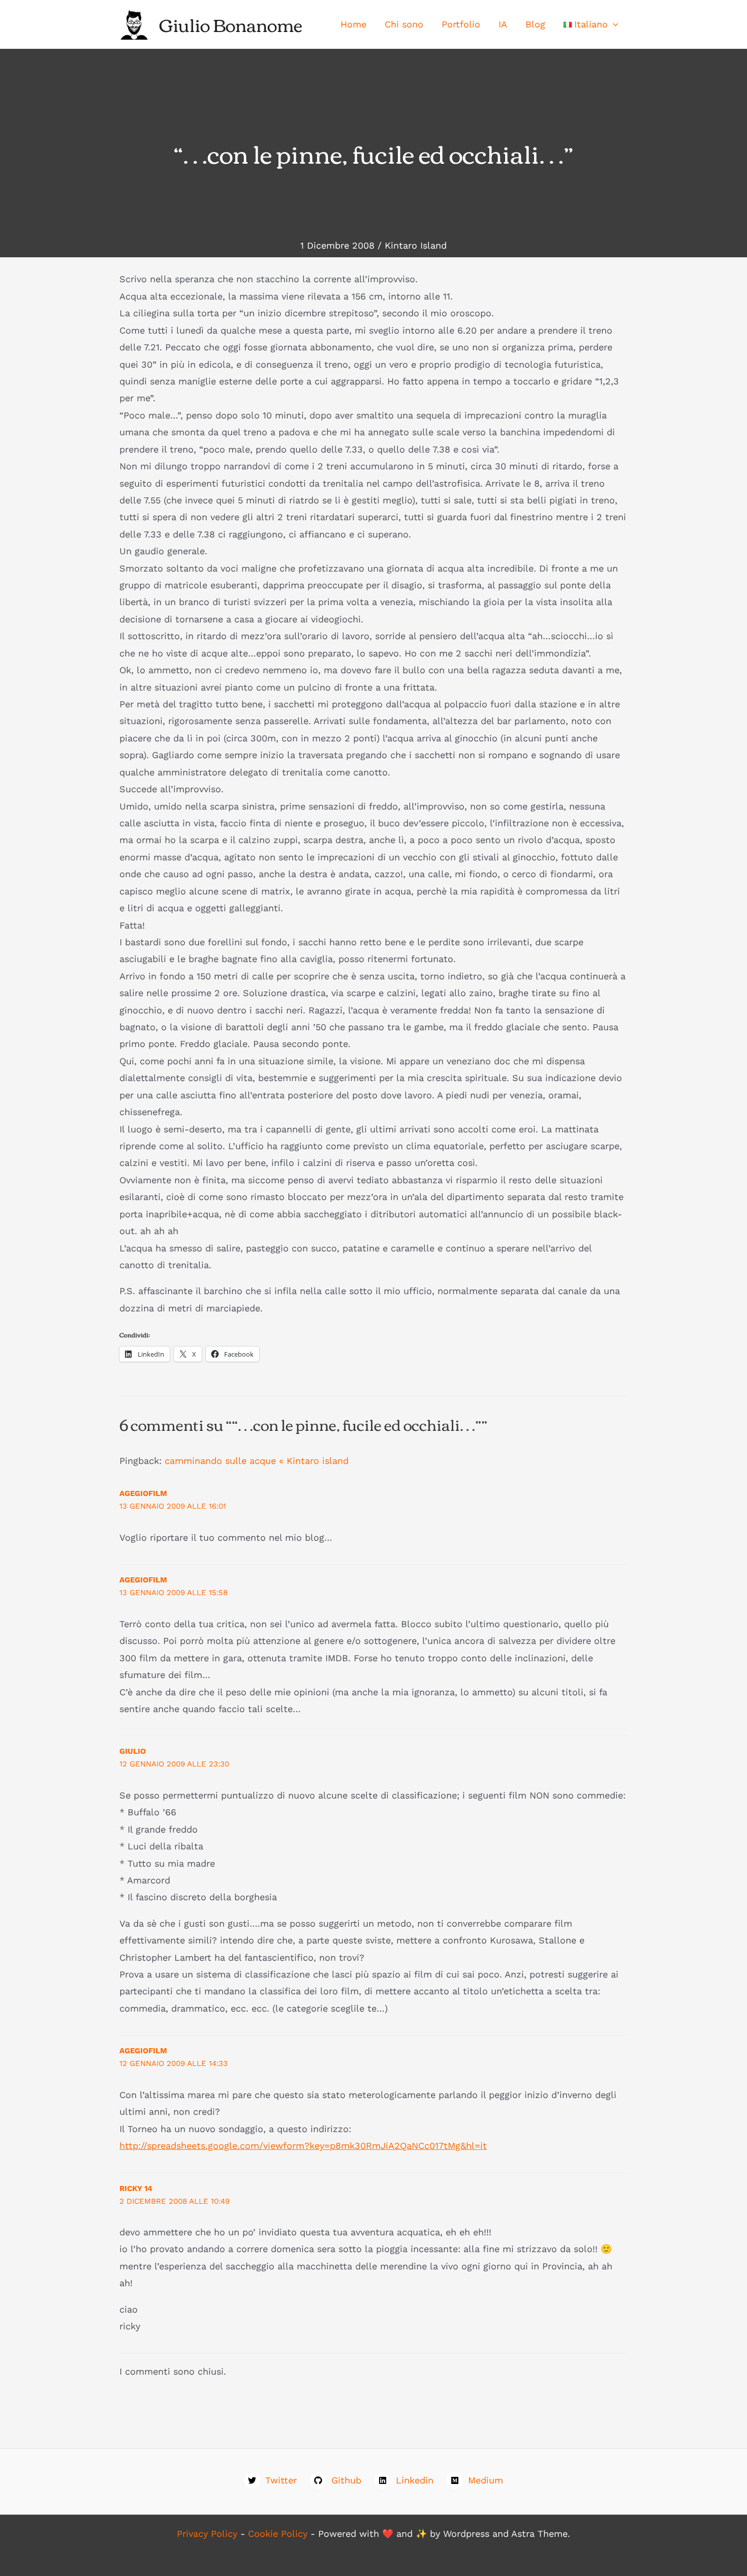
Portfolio (461, 24)
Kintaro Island (416, 245)
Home (353, 24)
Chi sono (404, 24)
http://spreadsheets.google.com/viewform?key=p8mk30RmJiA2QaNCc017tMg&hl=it (303, 2146)
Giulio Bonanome (231, 24)
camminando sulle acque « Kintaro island (257, 1461)
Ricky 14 (136, 2189)
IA (503, 24)
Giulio (133, 1751)
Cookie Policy (278, 2534)
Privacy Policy (207, 2534)
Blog (535, 24)
